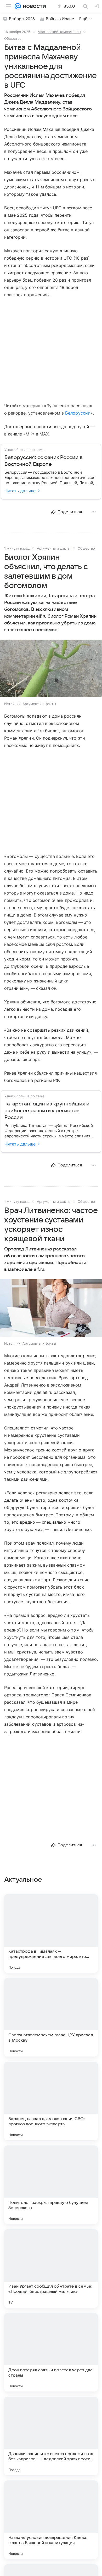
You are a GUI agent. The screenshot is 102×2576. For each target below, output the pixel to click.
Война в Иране (60, 19)
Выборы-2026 (22, 19)
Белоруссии (78, 413)
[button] (51, 669)
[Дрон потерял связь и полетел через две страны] (51, 2352)
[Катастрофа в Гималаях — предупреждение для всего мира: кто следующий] (51, 1934)
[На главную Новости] (33, 6)
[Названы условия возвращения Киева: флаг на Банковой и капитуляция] (51, 2520)
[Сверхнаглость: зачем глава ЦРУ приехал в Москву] (51, 2017)
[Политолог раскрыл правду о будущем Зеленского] (51, 2185)
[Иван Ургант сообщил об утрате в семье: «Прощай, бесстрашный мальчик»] (51, 2268)
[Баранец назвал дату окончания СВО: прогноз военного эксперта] (51, 2101)
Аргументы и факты (54, 548)
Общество (13, 38)
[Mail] (18, 6)
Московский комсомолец (59, 32)
